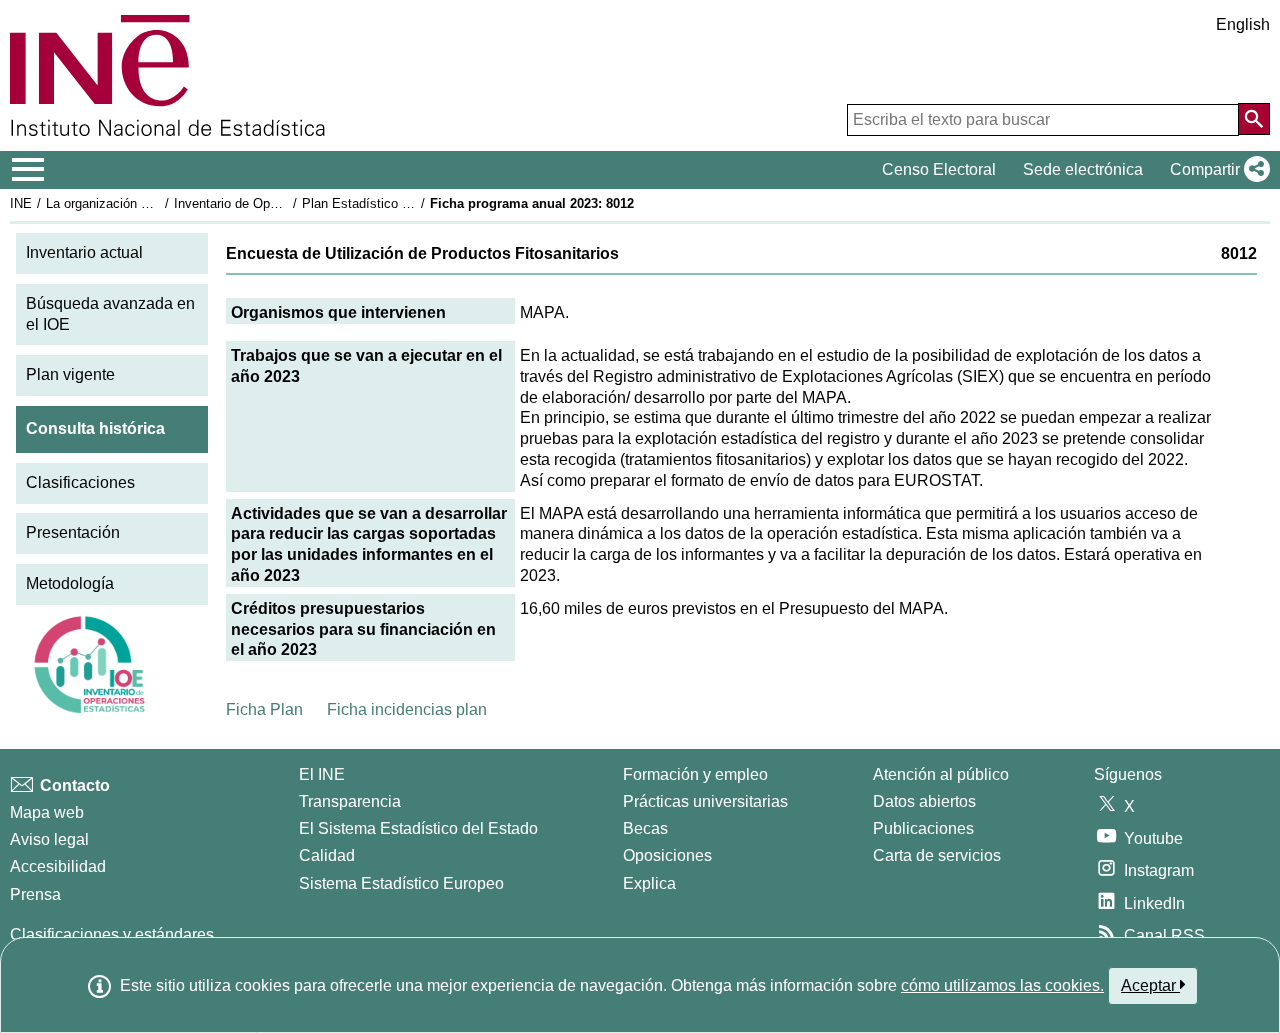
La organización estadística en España (158, 203)
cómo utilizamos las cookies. (1002, 985)
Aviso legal (49, 839)
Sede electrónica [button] (1083, 169)
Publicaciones (923, 828)
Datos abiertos (924, 801)
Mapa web (47, 812)
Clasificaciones (80, 482)
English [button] (1243, 24)
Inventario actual (84, 252)
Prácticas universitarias (705, 801)
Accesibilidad (58, 866)
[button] (1216, 170)
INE (21, 203)
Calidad (327, 855)
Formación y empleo (695, 774)
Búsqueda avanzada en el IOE (110, 314)
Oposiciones (667, 855)
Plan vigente (70, 374)
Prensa (35, 894)
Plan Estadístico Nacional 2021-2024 (409, 203)
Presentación (73, 532)
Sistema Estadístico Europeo (401, 883)
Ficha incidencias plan (407, 709)
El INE (322, 774)
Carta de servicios (937, 855)
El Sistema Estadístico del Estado (418, 828)
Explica (649, 883)
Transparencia (350, 801)
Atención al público (941, 774)
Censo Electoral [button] (939, 169)
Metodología (70, 583)
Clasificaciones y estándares (112, 934)
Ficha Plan (264, 709)
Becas (645, 828)
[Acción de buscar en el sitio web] (1254, 119)
